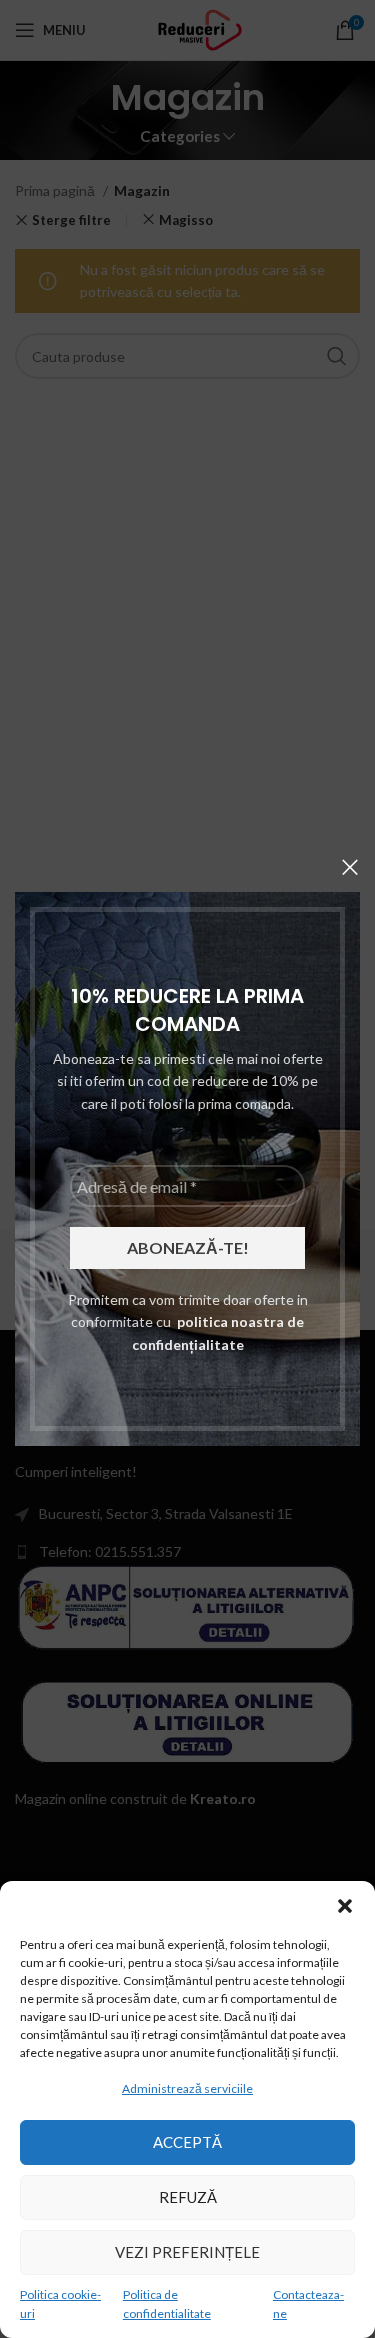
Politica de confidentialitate (167, 2304)
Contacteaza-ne (308, 2304)
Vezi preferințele (187, 2252)
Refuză (188, 2197)
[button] (345, 1906)
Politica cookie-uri (60, 2304)
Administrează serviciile (187, 2088)
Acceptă (187, 2142)
